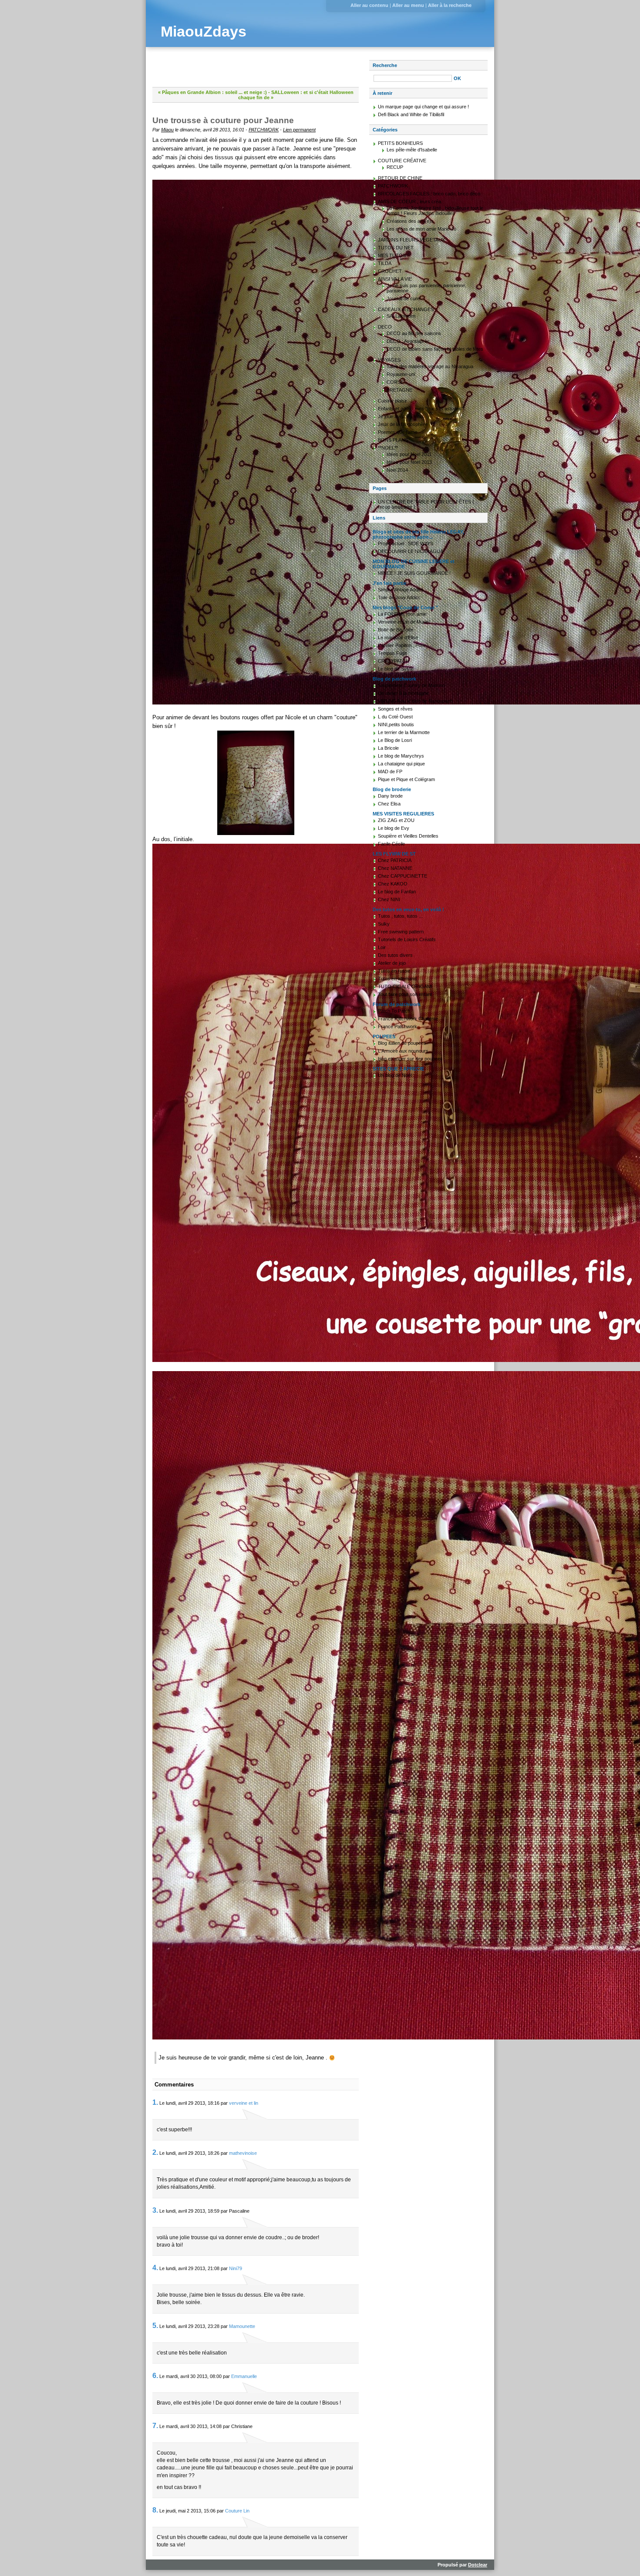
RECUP (395, 167)
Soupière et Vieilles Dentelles (408, 836)
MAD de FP (390, 771)
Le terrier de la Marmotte (404, 732)
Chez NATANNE (395, 868)
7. (155, 2426)
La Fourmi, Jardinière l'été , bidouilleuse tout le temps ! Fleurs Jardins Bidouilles (435, 211)
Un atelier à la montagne (403, 693)
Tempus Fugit (392, 653)
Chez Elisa (389, 804)
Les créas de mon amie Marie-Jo (421, 229)
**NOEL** (388, 448)
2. (155, 2152)
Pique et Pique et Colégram (406, 779)
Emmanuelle (244, 2376)
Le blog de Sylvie (396, 669)
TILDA (385, 263)
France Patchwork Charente (408, 1019)
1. (155, 2102)
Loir (382, 947)
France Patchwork (397, 1026)
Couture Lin (237, 2511)
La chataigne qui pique (401, 764)
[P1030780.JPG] (256, 1705)
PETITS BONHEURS (400, 143)
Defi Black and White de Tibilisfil (411, 114)
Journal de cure (403, 299)
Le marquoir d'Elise (398, 637)
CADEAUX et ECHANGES (406, 309)
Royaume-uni (401, 374)
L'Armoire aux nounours (403, 1051)
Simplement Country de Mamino (411, 685)
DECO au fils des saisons (414, 333)
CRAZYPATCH (394, 661)
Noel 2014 (397, 470)
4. (155, 2268)
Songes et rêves (395, 709)
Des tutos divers (395, 955)
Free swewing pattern (401, 932)
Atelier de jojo (392, 963)
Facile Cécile (391, 844)
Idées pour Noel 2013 (409, 462)
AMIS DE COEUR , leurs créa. (410, 201)
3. (155, 2210)
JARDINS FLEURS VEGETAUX (411, 240)
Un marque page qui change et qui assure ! (423, 107)
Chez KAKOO (393, 884)
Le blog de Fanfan (397, 892)
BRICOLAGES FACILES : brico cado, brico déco (429, 194)
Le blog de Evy (394, 828)
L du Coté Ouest (395, 717)
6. (155, 2376)
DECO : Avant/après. (409, 341)
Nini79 (236, 2268)
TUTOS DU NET (396, 248)
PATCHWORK (264, 130)
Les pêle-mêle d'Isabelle (412, 150)
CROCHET (390, 271)
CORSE (395, 382)
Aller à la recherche (450, 5)
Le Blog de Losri (395, 740)
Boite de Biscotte (396, 630)
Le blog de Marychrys (401, 756)
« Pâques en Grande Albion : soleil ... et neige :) (212, 92)
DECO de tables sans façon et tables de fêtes (435, 349)
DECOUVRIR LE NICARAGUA (411, 551)
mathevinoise (243, 2153)
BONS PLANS (393, 440)
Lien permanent (299, 130)
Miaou (167, 130)
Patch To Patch (394, 1011)
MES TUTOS (392, 255)
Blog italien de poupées (402, 1043)
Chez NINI (389, 899)
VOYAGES (389, 360)
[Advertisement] (254, 73)
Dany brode (390, 796)
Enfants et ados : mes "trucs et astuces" (421, 409)
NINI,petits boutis (396, 724)
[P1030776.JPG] (256, 442)
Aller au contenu (369, 5)
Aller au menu (408, 5)
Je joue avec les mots (401, 416)
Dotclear (478, 2565)
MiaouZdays (204, 32)
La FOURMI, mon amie (402, 614)
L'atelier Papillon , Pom (401, 645)
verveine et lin (244, 2103)
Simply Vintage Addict (400, 590)
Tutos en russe (394, 971)
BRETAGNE (399, 390)
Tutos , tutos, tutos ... (400, 916)
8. (155, 2510)
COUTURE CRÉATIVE (402, 161)
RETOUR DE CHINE (400, 178)
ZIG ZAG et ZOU (396, 820)
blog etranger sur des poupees (410, 1059)
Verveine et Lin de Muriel (404, 622)
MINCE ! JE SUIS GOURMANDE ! (414, 573)
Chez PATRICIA (395, 860)
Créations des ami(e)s (410, 221)
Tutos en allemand (397, 979)
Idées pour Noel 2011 (409, 454)
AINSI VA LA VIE (395, 279)
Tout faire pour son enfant (405, 994)
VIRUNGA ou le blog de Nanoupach (415, 701)
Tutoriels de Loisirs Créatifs (407, 939)
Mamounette (242, 2326)
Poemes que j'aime (398, 432)
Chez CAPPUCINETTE (403, 876)
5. (155, 2326)
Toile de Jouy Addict (399, 597)
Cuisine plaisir (392, 401)
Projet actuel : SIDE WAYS (406, 543)
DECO (385, 327)
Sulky (384, 924)
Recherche (385, 65)
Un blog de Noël (395, 1075)
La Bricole (388, 748)
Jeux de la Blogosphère (403, 424)
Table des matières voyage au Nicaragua (430, 366)
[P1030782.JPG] (256, 783)
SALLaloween (401, 316)
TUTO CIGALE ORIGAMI (405, 986)
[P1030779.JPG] (256, 1103)
